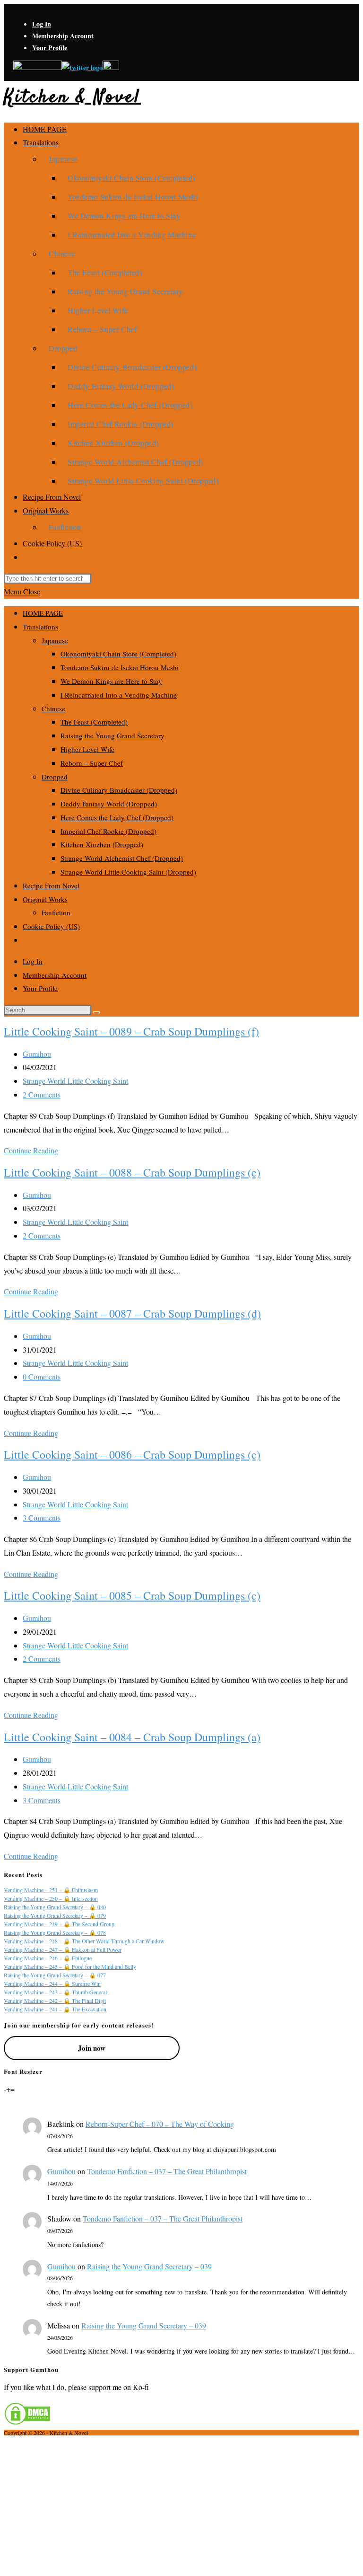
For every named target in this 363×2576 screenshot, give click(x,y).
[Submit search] (96, 1012)
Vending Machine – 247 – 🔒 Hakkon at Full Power (63, 1949)
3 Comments (42, 1518)
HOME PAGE (43, 613)
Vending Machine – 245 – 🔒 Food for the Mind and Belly (70, 1966)
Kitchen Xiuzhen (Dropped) (102, 844)
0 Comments (42, 1377)
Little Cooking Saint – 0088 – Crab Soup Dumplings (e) (132, 1172)
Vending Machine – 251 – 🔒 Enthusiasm (51, 1890)
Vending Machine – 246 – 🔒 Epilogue (48, 1958)
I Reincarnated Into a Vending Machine (119, 695)
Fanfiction (56, 912)
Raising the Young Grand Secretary (112, 735)
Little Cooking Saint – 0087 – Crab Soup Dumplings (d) (132, 1313)
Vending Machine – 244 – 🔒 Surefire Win (52, 1983)
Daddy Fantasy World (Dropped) (109, 804)
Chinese (53, 708)
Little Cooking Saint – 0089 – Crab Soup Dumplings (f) (131, 1031)
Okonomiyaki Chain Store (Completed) (118, 654)
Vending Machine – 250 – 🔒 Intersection (51, 1898)
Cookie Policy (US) (51, 926)
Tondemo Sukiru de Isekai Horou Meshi (120, 667)
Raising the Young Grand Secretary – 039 (149, 2266)
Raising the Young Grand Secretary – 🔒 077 (55, 1975)
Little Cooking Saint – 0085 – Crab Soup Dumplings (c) (132, 1595)
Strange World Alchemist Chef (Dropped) (122, 858)
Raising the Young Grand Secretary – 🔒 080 (55, 1907)
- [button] (5, 2089)
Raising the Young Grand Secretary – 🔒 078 (55, 1932)
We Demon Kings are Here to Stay (111, 681)
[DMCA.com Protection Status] (27, 2422)
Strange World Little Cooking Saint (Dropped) (128, 872)
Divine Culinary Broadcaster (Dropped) (119, 790)
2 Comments (42, 1094)
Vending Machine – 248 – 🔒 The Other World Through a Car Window (84, 1941)
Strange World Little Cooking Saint (75, 1081)
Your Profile (50, 48)
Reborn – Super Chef (92, 763)
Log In (42, 24)
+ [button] (8, 2089)
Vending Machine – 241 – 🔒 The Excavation (55, 2009)
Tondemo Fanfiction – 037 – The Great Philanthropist (167, 2171)
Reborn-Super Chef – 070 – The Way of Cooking (160, 2124)
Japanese (55, 640)
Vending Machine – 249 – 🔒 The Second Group (59, 1924)
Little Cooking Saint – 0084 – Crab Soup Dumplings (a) (132, 1737)
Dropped (55, 777)
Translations (40, 627)
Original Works (45, 899)
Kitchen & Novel (72, 98)
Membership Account (63, 36)
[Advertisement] (181, 2505)
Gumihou (37, 1054)
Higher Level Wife (87, 749)
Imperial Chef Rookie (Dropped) (108, 831)
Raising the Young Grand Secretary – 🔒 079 (55, 1915)
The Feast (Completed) (94, 722)
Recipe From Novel (51, 885)
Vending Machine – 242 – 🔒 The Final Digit (55, 2001)
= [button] (13, 2089)
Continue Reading (31, 1150)
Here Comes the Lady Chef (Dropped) (117, 817)
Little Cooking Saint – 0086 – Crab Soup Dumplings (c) (132, 1454)
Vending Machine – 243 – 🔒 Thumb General (55, 1992)
